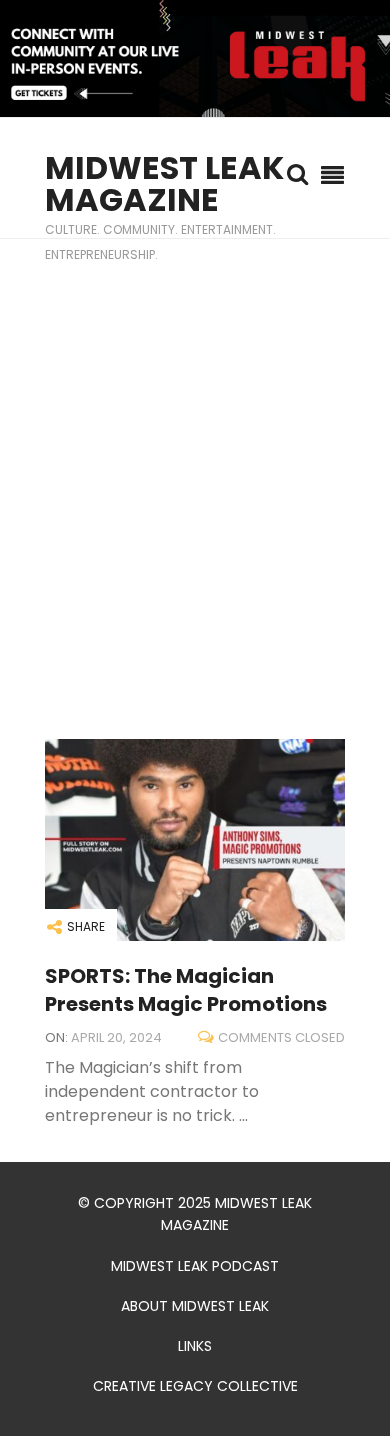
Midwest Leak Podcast (195, 1266)
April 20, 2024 (116, 1037)
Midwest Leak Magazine (164, 183)
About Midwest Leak (195, 1306)
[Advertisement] (195, 489)
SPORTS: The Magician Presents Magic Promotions (186, 990)
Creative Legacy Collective (195, 1386)
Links (195, 1346)
